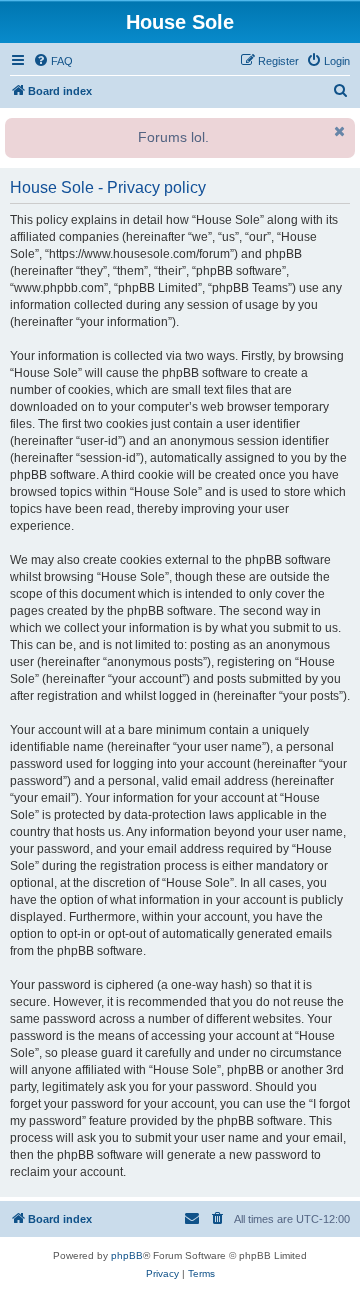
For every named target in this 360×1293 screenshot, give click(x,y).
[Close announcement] (338, 131)
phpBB (127, 1255)
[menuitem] (53, 61)
